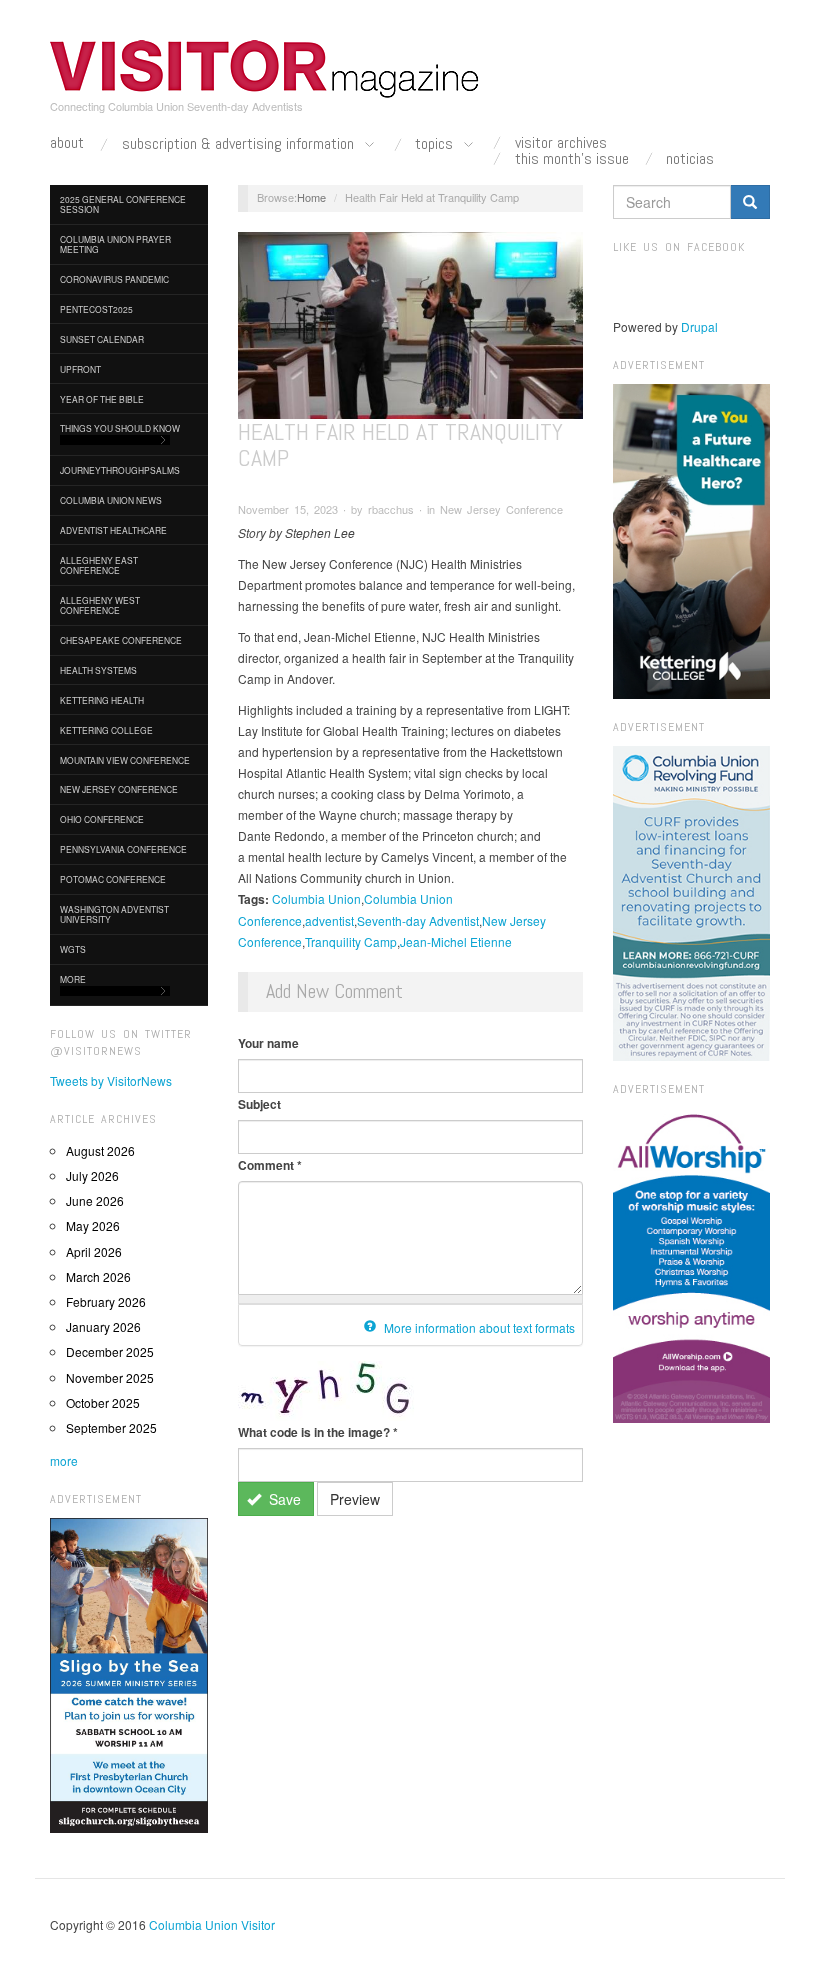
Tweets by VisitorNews (111, 1080)
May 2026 (93, 1225)
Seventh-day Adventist (418, 920)
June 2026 (95, 1200)
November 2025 (110, 1377)
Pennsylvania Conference (123, 849)
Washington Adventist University (114, 914)
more (64, 1460)
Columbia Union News (111, 500)
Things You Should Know (120, 428)
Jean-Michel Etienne (456, 941)
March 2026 (98, 1276)
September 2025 (111, 1427)
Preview (355, 1499)
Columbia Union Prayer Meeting (115, 244)
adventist (329, 920)
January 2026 (103, 1326)
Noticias (690, 159)
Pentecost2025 (96, 309)
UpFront (80, 369)
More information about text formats (478, 1327)
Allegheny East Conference (99, 565)
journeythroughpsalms (120, 470)
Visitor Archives (561, 143)
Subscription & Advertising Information (240, 144)
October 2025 (103, 1402)
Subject (259, 1104)
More (73, 979)
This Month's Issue (572, 159)
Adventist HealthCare (113, 530)
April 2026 (94, 1251)
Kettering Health (102, 700)
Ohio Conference (102, 819)
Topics (436, 144)
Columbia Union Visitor (212, 1924)
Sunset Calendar (102, 339)
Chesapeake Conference (121, 640)
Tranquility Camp (351, 941)
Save (283, 1499)
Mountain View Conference (125, 760)
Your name (268, 1043)
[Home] (265, 69)
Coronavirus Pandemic (114, 279)
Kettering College (106, 730)
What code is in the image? (318, 1432)
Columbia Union (316, 898)
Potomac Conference (113, 879)
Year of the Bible (102, 399)
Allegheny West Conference (100, 605)
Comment (270, 1165)
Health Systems (98, 670)
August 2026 (100, 1150)
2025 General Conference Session (123, 204)
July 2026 (92, 1175)
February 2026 (106, 1301)
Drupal (699, 326)
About (67, 143)
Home (311, 197)
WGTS (73, 949)
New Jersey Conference (119, 789)
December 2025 (110, 1351)
